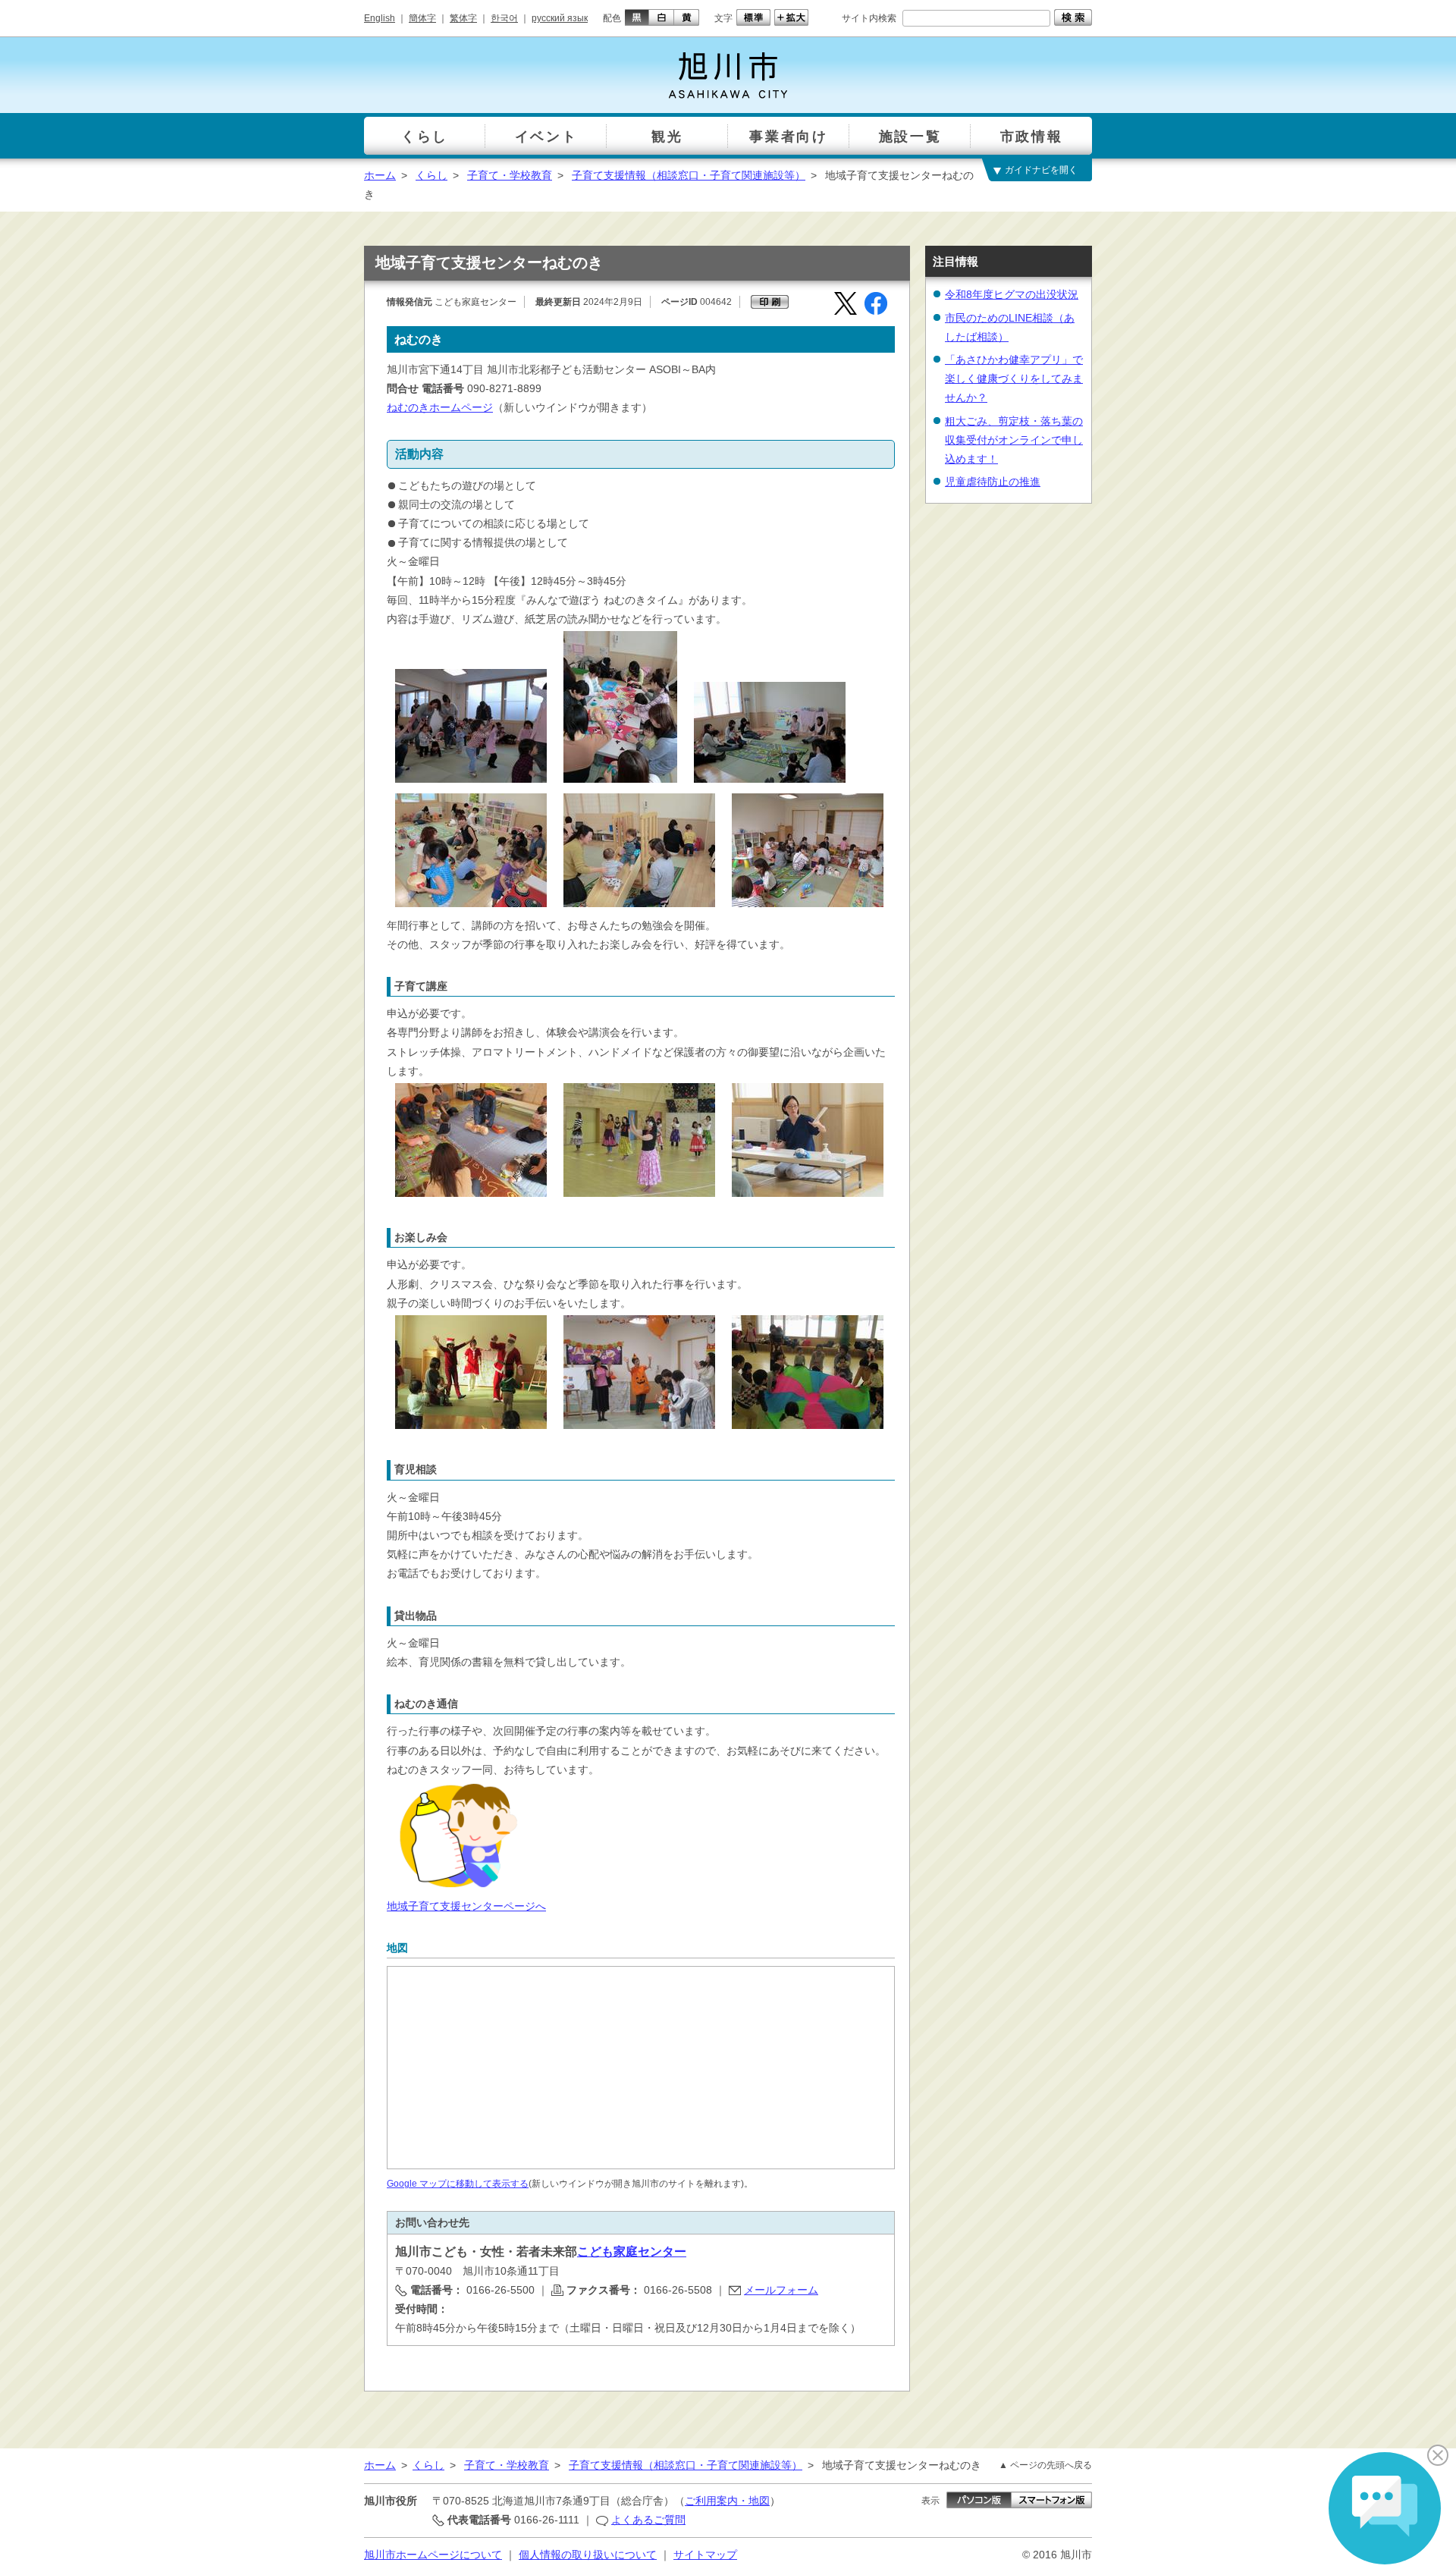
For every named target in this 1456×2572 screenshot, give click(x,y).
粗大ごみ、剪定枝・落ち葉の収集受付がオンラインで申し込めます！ (1014, 440)
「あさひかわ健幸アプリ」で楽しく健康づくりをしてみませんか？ (1014, 378)
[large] (789, 17)
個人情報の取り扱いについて (588, 2555)
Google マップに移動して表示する (458, 2184)
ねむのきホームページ (440, 407)
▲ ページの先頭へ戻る (1045, 2465)
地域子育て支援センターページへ (466, 1906)
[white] (662, 17)
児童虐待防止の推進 (993, 482)
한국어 (504, 18)
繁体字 (463, 18)
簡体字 (422, 18)
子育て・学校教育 (510, 175)
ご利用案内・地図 (727, 2501)
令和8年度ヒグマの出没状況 (1012, 294)
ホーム (380, 175)
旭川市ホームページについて (433, 2555)
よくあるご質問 (648, 2520)
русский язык (560, 18)
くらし (431, 175)
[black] (635, 17)
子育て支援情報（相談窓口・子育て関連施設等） (689, 175)
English (380, 18)
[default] (752, 17)
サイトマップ (705, 2555)
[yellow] (687, 17)
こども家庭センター (632, 2252)
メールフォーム (781, 2290)
